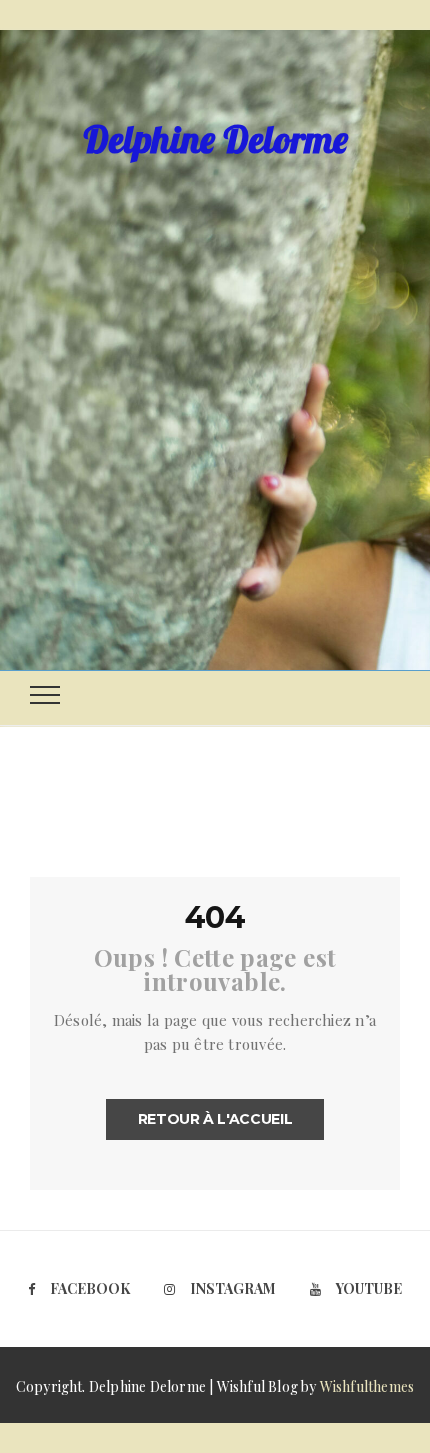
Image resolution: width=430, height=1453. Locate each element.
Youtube (369, 1288)
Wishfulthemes (367, 1386)
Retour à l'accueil (215, 1119)
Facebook (90, 1288)
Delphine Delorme (215, 139)
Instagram (233, 1288)
